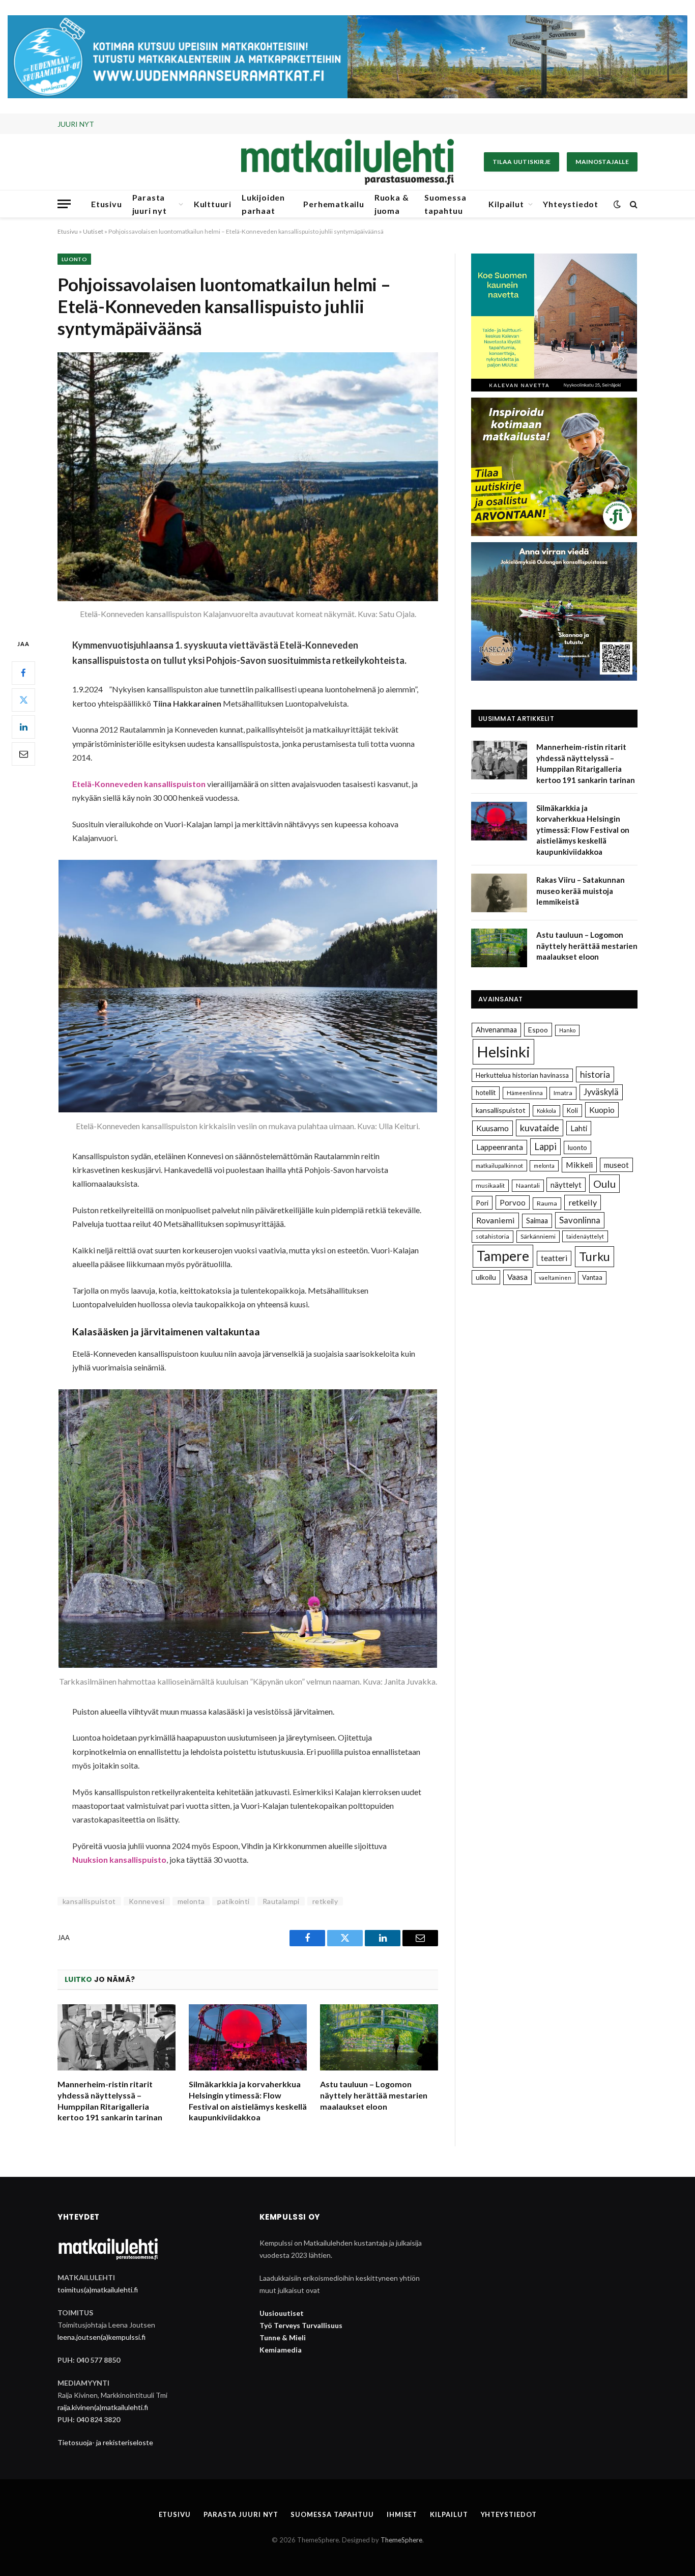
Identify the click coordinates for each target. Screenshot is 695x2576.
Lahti (579, 1128)
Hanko (567, 1030)
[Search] (633, 204)
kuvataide (540, 1128)
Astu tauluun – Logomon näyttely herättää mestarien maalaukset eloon (374, 2095)
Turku (595, 1256)
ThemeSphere (401, 2540)
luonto (577, 1147)
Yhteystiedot (571, 204)
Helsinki (503, 1052)
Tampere (503, 1256)
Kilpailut (506, 204)
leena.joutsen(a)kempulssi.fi (102, 2337)
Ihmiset (402, 2514)
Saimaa (537, 1221)
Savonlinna (580, 1220)
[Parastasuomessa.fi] (347, 162)
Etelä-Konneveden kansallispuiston (139, 784)
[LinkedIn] (23, 726)
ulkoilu (486, 1277)
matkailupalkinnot (499, 1166)
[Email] (23, 753)
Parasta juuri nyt (150, 204)
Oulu (604, 1184)
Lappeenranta (500, 1147)
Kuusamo (493, 1128)
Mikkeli (579, 1165)
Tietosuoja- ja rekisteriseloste (105, 2442)
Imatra (563, 1093)
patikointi (233, 1901)
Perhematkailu (334, 204)
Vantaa (592, 1277)
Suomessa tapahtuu (445, 204)
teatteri (554, 1258)
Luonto (74, 259)
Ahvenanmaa (496, 1030)
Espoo (538, 1030)
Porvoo (513, 1202)
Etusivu (107, 204)
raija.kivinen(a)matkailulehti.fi (103, 2407)
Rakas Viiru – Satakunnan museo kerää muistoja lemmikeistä (581, 891)
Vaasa (517, 1277)
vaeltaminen (555, 1278)
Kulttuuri (213, 204)
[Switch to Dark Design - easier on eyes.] (617, 204)
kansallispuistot (89, 1901)
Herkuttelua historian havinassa (522, 1075)
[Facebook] (23, 673)
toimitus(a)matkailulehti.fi (98, 2290)
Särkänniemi (538, 1236)
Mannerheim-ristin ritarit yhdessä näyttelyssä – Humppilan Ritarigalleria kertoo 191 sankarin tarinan (110, 2101)
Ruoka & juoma (392, 204)
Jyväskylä (601, 1092)
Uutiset (93, 231)
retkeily (325, 1901)
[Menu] (64, 204)
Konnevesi (147, 1901)
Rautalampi (281, 1901)
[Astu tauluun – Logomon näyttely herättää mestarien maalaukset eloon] (379, 2038)
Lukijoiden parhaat (263, 204)
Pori (482, 1203)
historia (595, 1074)
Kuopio (602, 1110)
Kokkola (546, 1111)
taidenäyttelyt (585, 1236)
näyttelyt (566, 1185)
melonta (191, 1901)
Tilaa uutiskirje (522, 162)
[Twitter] (23, 699)
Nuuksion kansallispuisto (119, 1859)
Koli (572, 1110)
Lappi (545, 1146)
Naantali (528, 1185)
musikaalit (490, 1185)
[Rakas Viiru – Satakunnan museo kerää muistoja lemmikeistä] (499, 893)
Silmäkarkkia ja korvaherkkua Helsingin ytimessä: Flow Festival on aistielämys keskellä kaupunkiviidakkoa (226, 124)
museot (616, 1165)
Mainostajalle (602, 162)
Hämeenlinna (525, 1093)
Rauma (547, 1203)
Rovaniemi (496, 1220)
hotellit (486, 1093)
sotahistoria (493, 1236)
